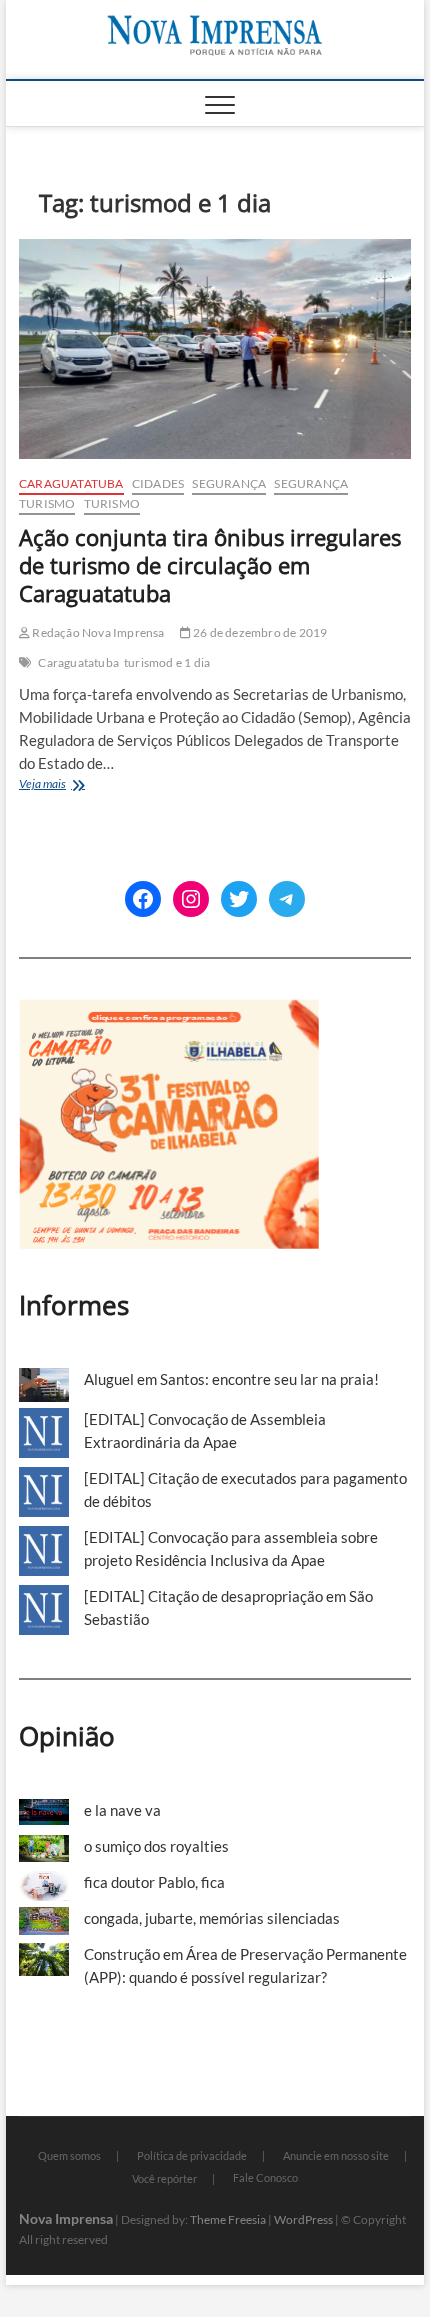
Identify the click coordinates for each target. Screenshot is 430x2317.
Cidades (158, 483)
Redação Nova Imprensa (97, 632)
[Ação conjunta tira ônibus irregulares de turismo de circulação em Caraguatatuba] (215, 349)
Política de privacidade (192, 2155)
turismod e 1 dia (167, 662)
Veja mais (78, 785)
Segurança (229, 483)
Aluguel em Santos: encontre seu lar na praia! (231, 1379)
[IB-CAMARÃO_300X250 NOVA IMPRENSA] (169, 1010)
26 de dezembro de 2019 (259, 632)
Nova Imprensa (66, 2218)
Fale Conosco (265, 2177)
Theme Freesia (228, 2219)
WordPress (303, 2219)
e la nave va (122, 1810)
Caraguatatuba (71, 483)
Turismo (47, 503)
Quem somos (69, 2155)
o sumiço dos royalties (156, 1846)
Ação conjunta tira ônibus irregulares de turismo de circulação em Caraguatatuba (210, 565)
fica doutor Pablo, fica (154, 1882)
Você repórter (164, 2178)
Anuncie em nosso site (336, 2155)
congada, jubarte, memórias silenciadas (212, 1918)
